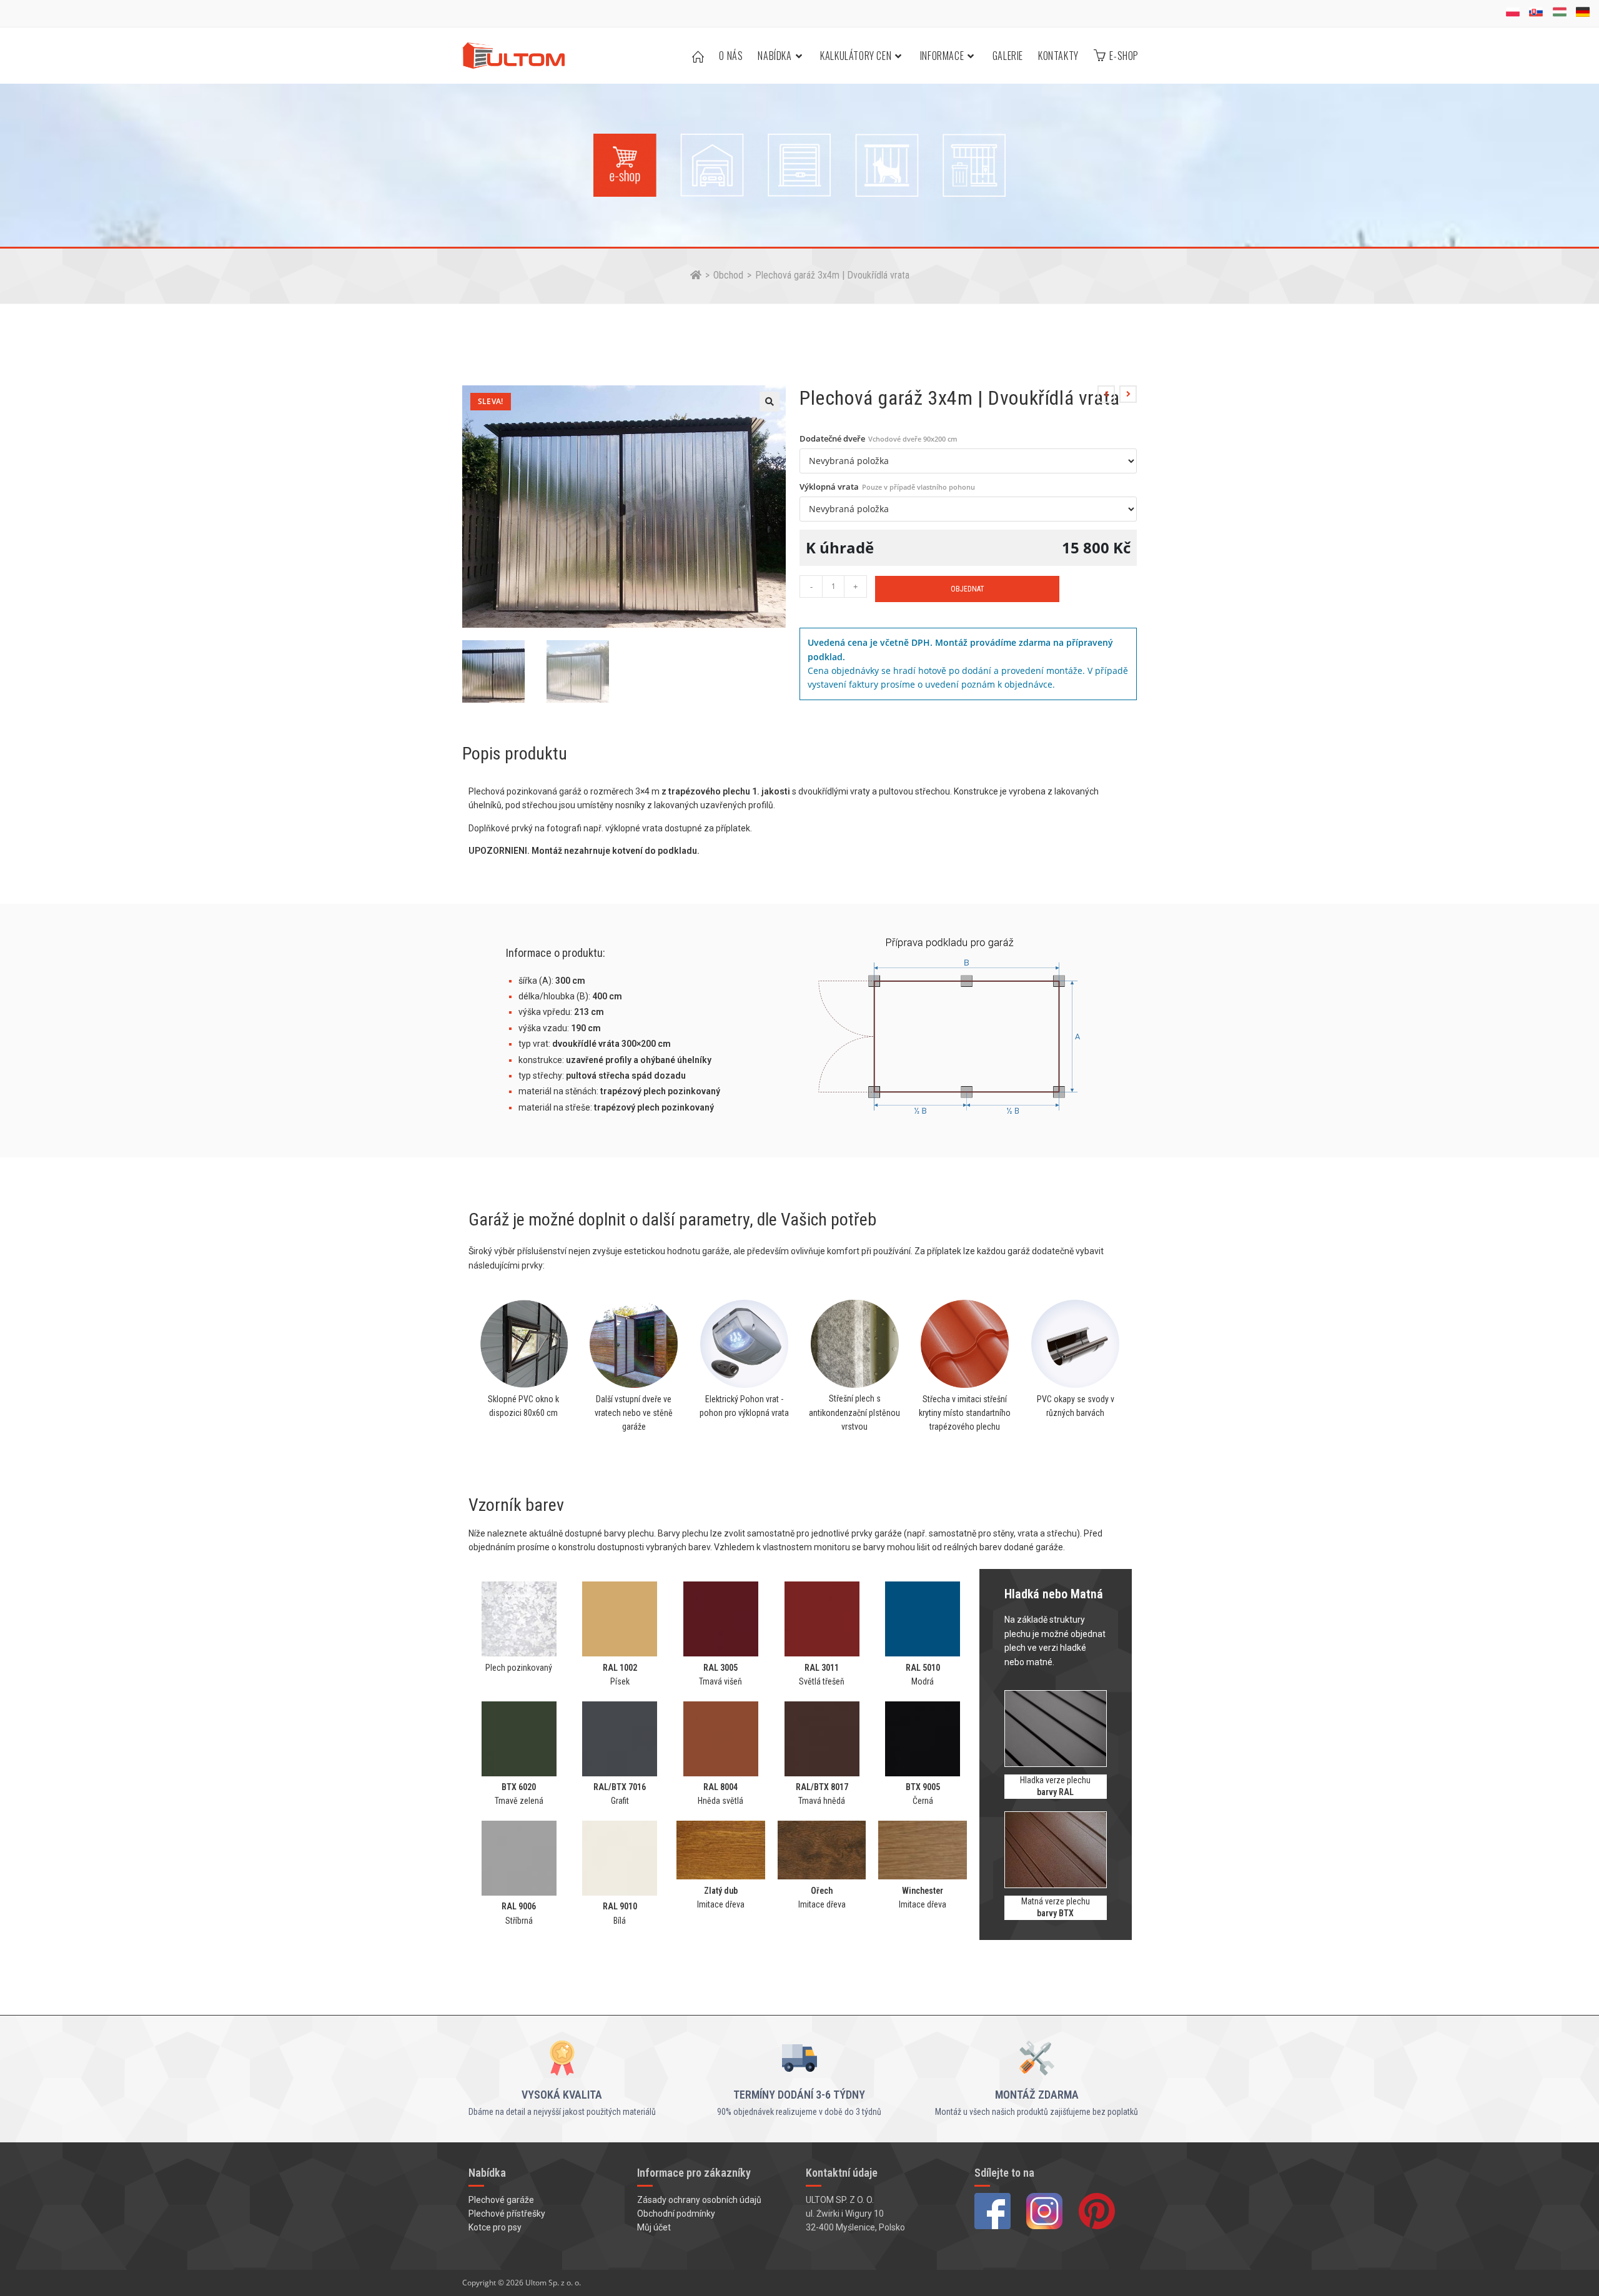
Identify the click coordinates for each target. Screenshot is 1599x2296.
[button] (770, 402)
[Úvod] (696, 275)
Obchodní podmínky (676, 2214)
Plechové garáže (501, 2200)
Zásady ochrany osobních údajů (699, 2200)
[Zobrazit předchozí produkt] (1106, 394)
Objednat (968, 589)
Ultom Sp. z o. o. (553, 2283)
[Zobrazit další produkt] (1128, 394)
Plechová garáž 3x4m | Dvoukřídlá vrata (832, 275)
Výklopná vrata (887, 487)
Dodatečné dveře (879, 438)
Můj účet (654, 2227)
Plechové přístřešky (507, 2214)
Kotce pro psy (495, 2227)
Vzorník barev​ (516, 1505)
